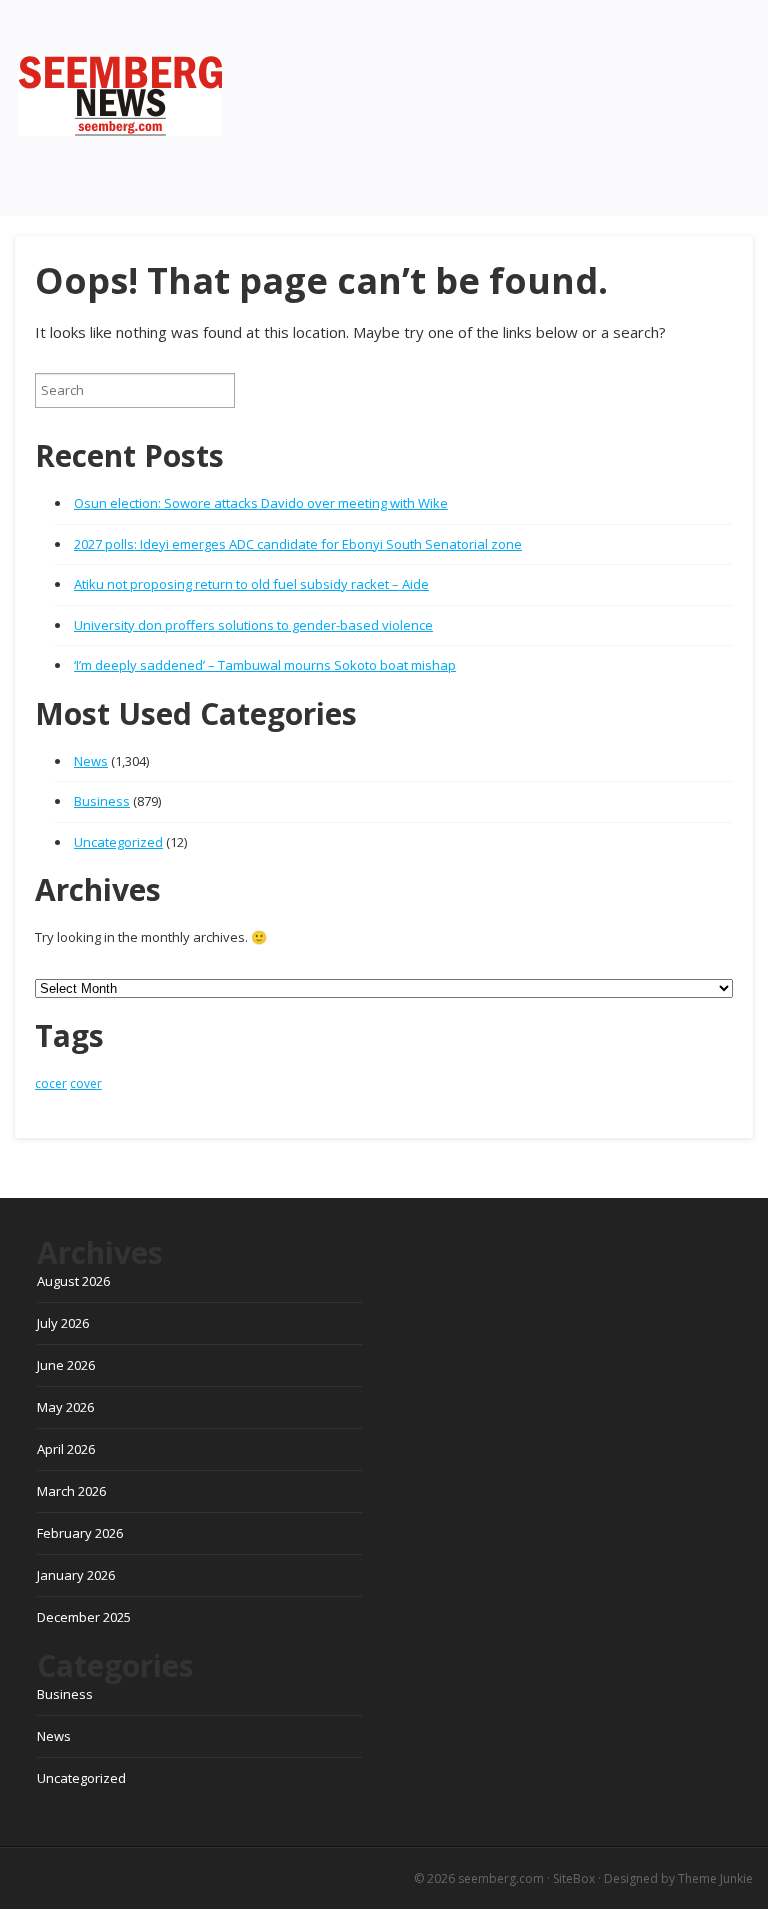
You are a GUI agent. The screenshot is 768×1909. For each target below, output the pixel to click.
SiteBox (574, 1878)
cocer (51, 1083)
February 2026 (80, 1533)
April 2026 (66, 1449)
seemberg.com (501, 1878)
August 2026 (73, 1281)
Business (102, 801)
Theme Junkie (715, 1878)
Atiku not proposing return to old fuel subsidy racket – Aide (251, 584)
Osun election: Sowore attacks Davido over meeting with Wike (261, 503)
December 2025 (84, 1617)
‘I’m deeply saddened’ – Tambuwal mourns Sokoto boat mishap (265, 665)
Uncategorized (118, 842)
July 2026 (63, 1323)
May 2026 (65, 1407)
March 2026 (71, 1491)
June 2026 (66, 1365)
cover (86, 1083)
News (91, 761)
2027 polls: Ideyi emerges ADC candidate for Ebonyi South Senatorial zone (298, 544)
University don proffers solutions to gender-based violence (253, 625)
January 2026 (76, 1575)
